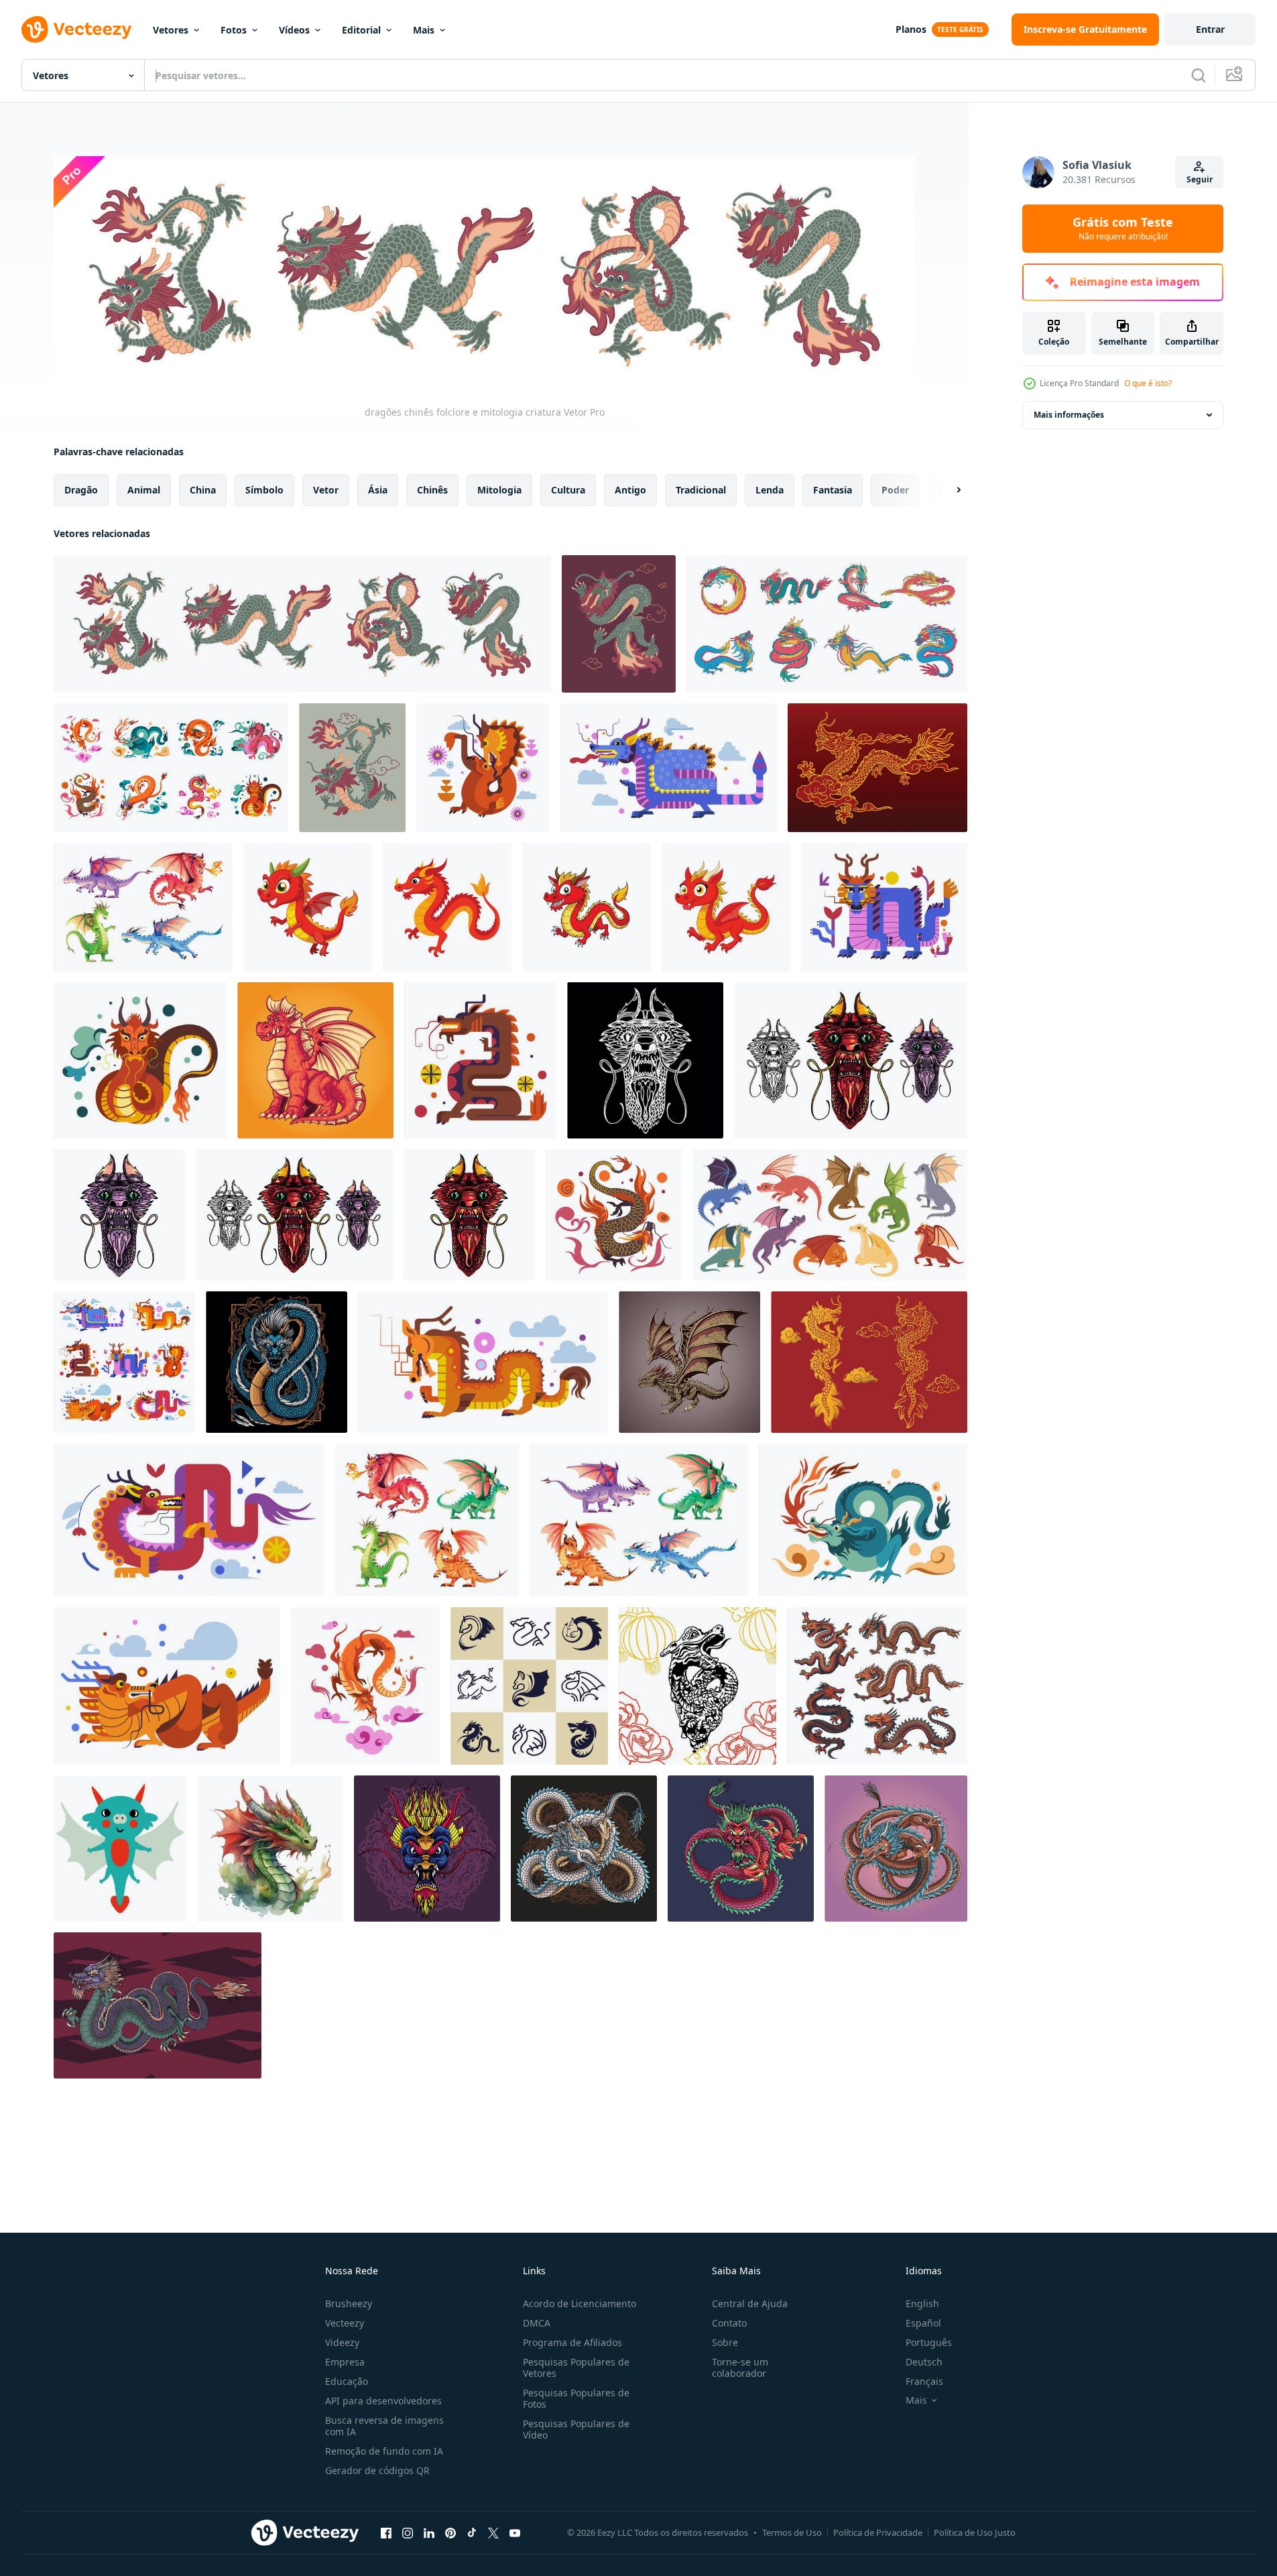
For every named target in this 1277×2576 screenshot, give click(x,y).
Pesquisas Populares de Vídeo (576, 2429)
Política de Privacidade (878, 2532)
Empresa (345, 2362)
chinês (432, 489)
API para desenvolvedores (383, 2401)
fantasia (833, 489)
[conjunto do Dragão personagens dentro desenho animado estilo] (639, 1520)
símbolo (264, 489)
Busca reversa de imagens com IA (384, 2426)
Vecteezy (345, 2323)
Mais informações (1069, 415)
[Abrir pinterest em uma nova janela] (450, 2533)
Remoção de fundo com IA (384, 2451)
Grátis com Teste (1123, 229)
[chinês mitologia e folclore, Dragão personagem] (171, 768)
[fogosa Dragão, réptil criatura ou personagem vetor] (614, 1215)
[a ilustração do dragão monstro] (158, 2005)
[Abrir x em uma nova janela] (493, 2533)
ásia (378, 489)
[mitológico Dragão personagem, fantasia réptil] (483, 1362)
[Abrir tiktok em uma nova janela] (472, 2533)
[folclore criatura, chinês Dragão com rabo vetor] (619, 624)
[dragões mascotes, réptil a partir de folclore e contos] (529, 1686)
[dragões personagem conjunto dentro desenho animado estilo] (143, 907)
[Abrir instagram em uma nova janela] (408, 2533)
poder (895, 489)
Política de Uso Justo (975, 2532)
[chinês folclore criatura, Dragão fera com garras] (352, 768)
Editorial (361, 30)
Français (924, 2381)
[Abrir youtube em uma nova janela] (515, 2533)
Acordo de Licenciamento (580, 2303)
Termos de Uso (792, 2532)
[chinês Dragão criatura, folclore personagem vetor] (884, 907)
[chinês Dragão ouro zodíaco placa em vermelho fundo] (869, 1362)
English (922, 2303)
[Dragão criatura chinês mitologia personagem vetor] (483, 768)
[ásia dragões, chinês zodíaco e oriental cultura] (877, 1686)
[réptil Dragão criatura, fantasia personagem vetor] (167, 1686)
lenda (770, 489)
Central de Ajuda (750, 2303)
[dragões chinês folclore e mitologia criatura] (302, 624)
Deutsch (924, 2362)
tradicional (701, 489)
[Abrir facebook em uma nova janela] (386, 2533)
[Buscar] (1199, 75)
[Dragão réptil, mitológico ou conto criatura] (365, 1686)
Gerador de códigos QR (377, 2470)
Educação (347, 2381)
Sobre (725, 2342)
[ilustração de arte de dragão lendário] (584, 1849)
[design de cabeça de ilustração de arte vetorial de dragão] (427, 1849)
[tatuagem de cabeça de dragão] (645, 1060)
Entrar (1210, 29)
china (203, 489)
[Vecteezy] (76, 30)
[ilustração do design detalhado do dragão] (896, 1849)
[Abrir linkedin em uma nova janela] (429, 2533)
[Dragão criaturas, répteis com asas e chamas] (124, 1362)
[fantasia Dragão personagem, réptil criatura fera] (189, 1520)
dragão (81, 489)
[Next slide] (947, 489)
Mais (424, 30)
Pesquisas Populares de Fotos (576, 2398)
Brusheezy (349, 2303)
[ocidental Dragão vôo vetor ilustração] (689, 1362)
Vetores (171, 30)
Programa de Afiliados (572, 2342)
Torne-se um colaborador (740, 2367)
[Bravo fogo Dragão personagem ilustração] (315, 1060)
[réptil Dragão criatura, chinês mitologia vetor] (863, 1520)
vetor (326, 489)
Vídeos (294, 30)
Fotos (234, 30)
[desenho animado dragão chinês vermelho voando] (308, 907)
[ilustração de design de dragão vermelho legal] (741, 1849)
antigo (630, 489)
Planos (911, 29)
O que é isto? (1148, 383)
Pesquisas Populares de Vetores (576, 2367)
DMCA (537, 2323)
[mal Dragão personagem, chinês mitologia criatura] (140, 1060)
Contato (729, 2323)
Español (923, 2323)
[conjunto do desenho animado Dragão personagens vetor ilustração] (427, 1520)
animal (144, 489)
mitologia (499, 489)
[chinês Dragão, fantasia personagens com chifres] (480, 1060)
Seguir (1200, 179)
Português (929, 2342)
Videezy (342, 2342)
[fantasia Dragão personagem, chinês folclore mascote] (668, 768)
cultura (568, 489)
